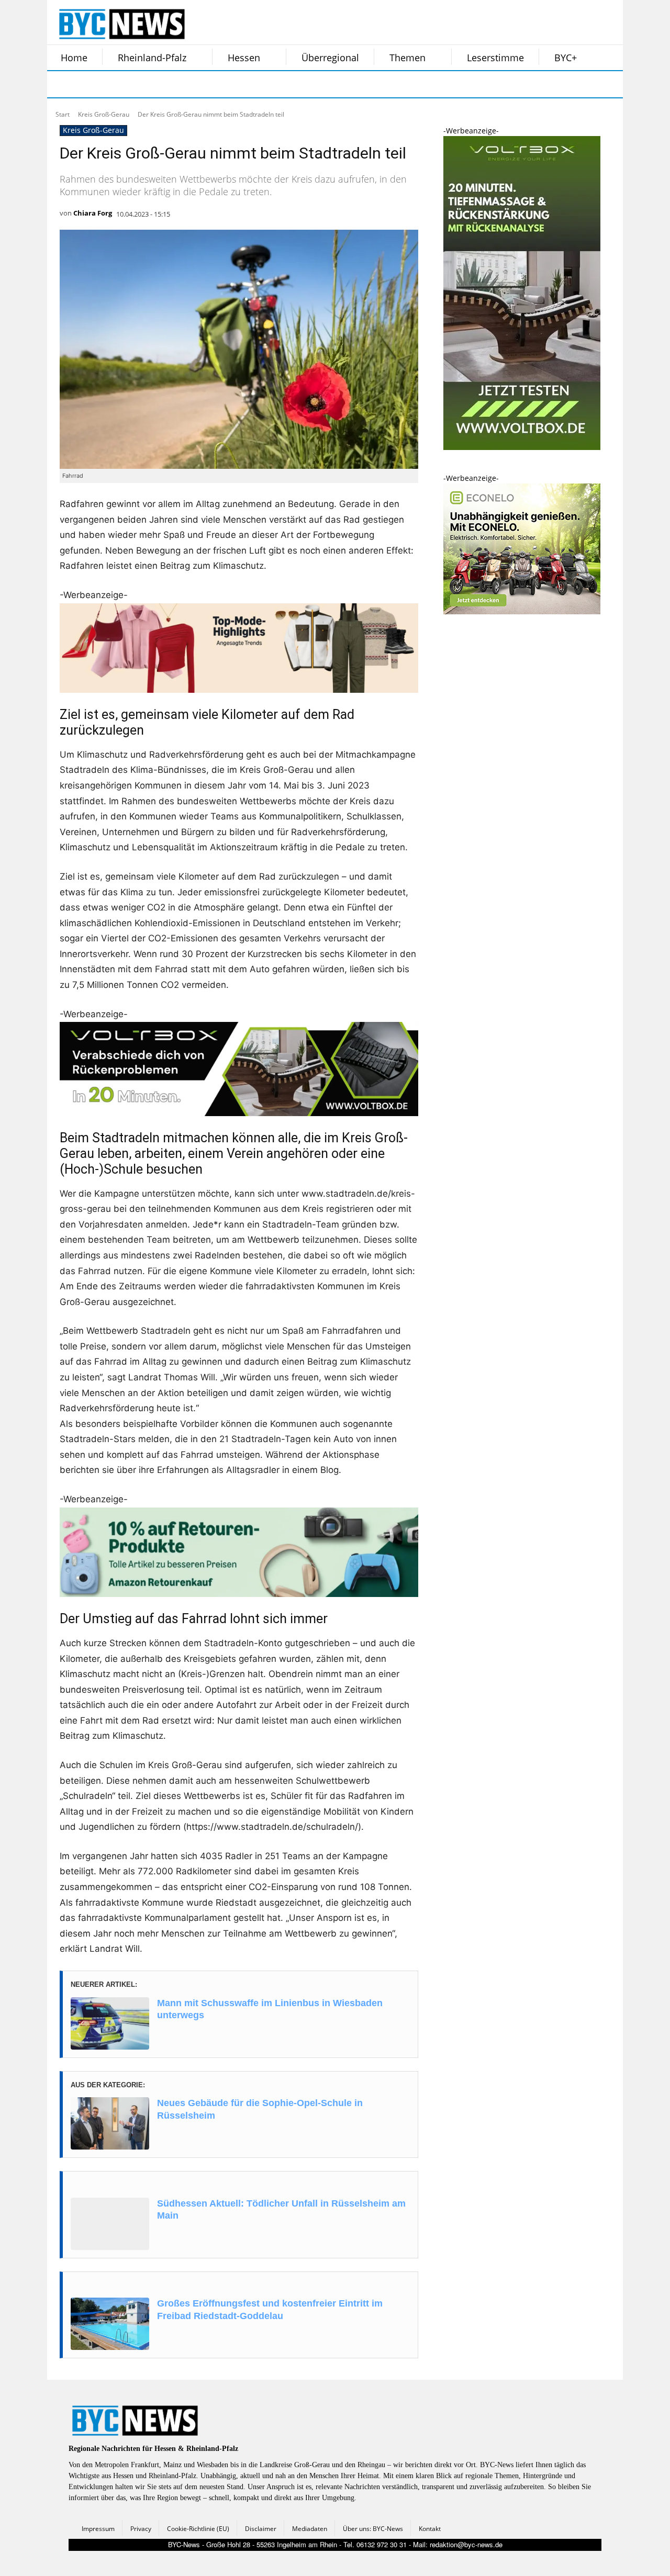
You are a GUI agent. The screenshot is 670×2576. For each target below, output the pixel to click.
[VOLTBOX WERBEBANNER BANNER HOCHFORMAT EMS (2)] (522, 447)
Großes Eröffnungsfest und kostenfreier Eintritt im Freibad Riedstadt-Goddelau (270, 2309)
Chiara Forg (93, 213)
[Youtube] (193, 84)
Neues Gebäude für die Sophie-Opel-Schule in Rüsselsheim (260, 2109)
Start (63, 114)
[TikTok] (140, 84)
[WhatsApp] (166, 84)
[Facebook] (62, 84)
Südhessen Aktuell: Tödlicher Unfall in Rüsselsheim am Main (281, 2209)
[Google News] (219, 84)
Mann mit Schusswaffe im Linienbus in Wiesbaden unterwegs (270, 2009)
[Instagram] (88, 84)
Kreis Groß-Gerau (104, 114)
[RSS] (114, 84)
